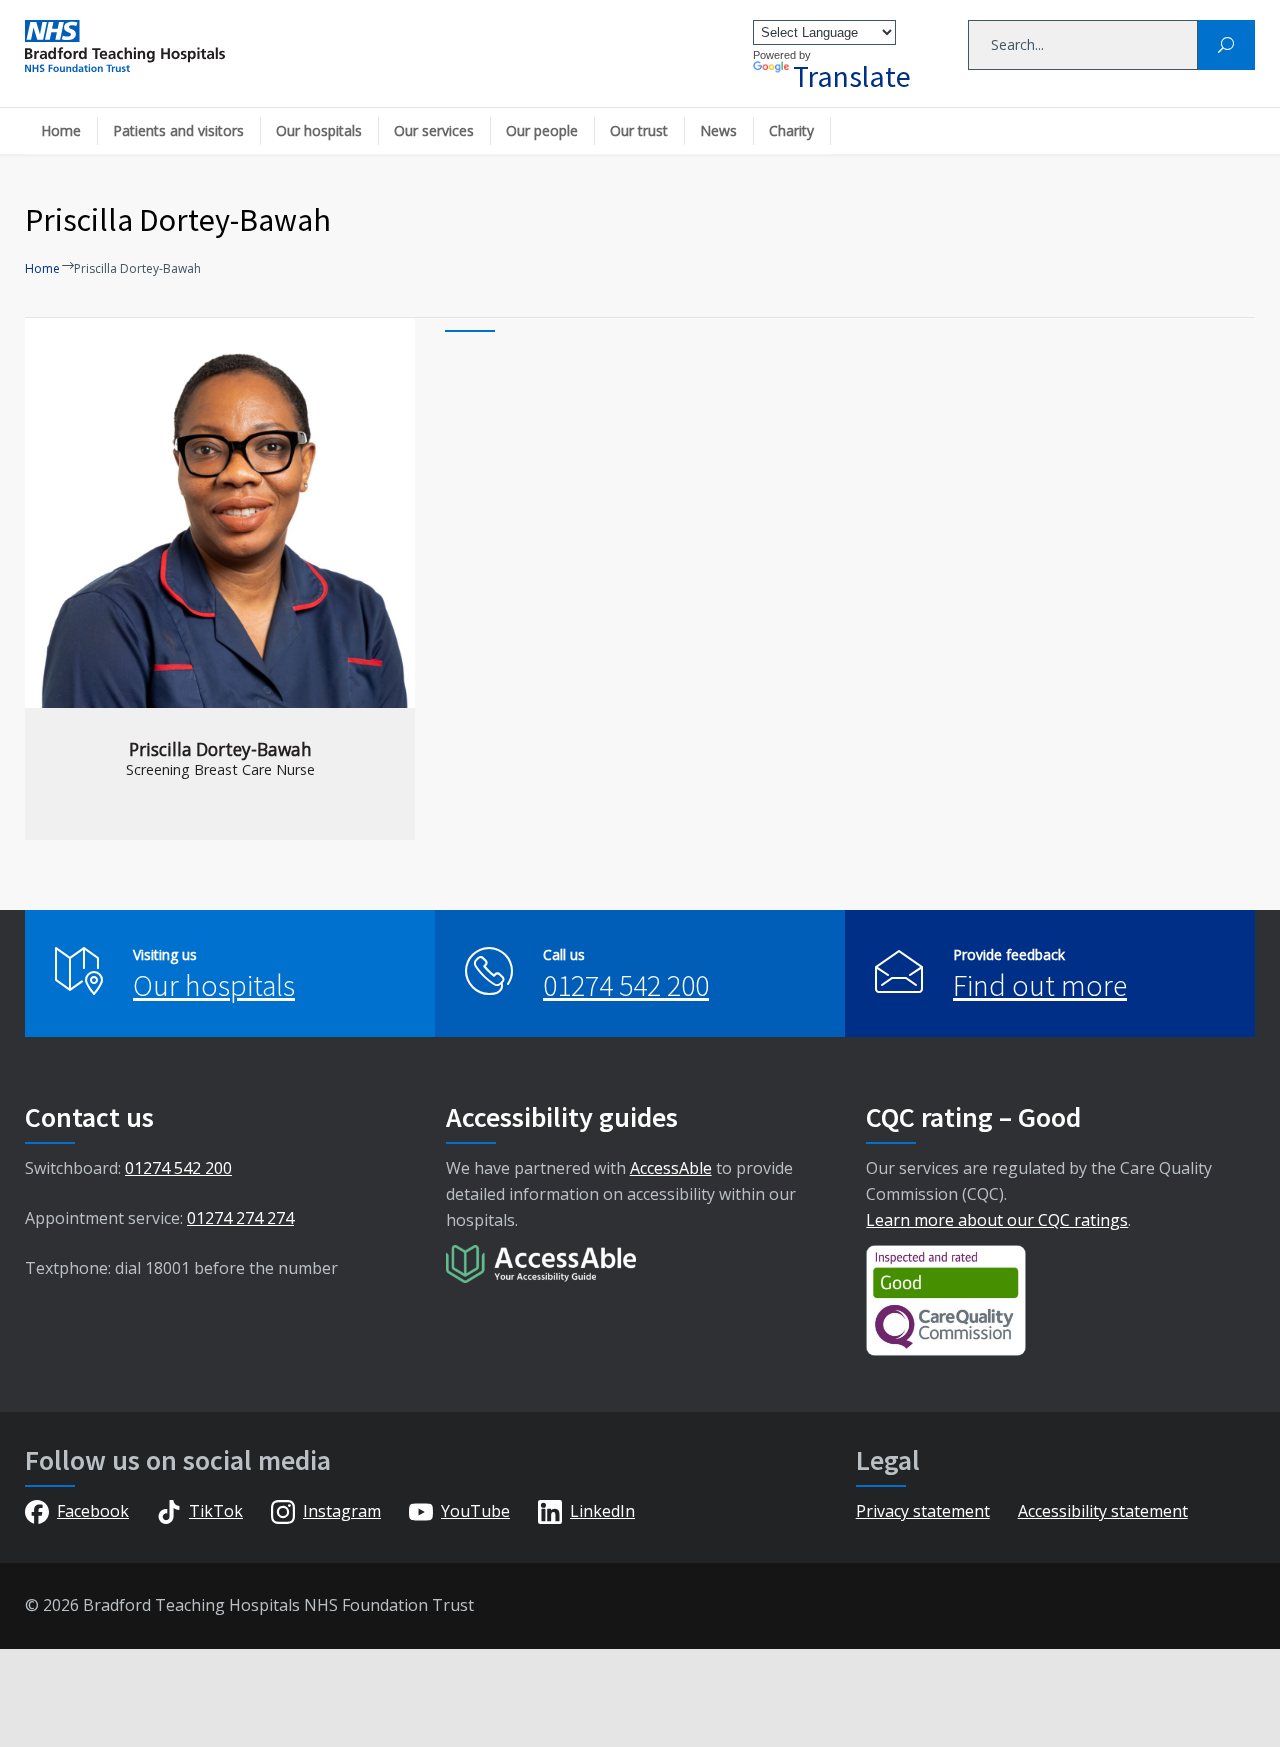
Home (61, 130)
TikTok (216, 1511)
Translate (852, 76)
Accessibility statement (1103, 1511)
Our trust (639, 130)
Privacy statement (923, 1511)
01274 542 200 (626, 985)
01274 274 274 (240, 1218)
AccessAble (671, 1168)
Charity (791, 130)
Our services (434, 130)
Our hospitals (319, 130)
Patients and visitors (178, 130)
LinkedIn (602, 1511)
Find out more (1040, 985)
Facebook (93, 1511)
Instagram (342, 1511)
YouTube (475, 1511)
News (718, 130)
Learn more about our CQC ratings (997, 1220)
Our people (542, 130)
